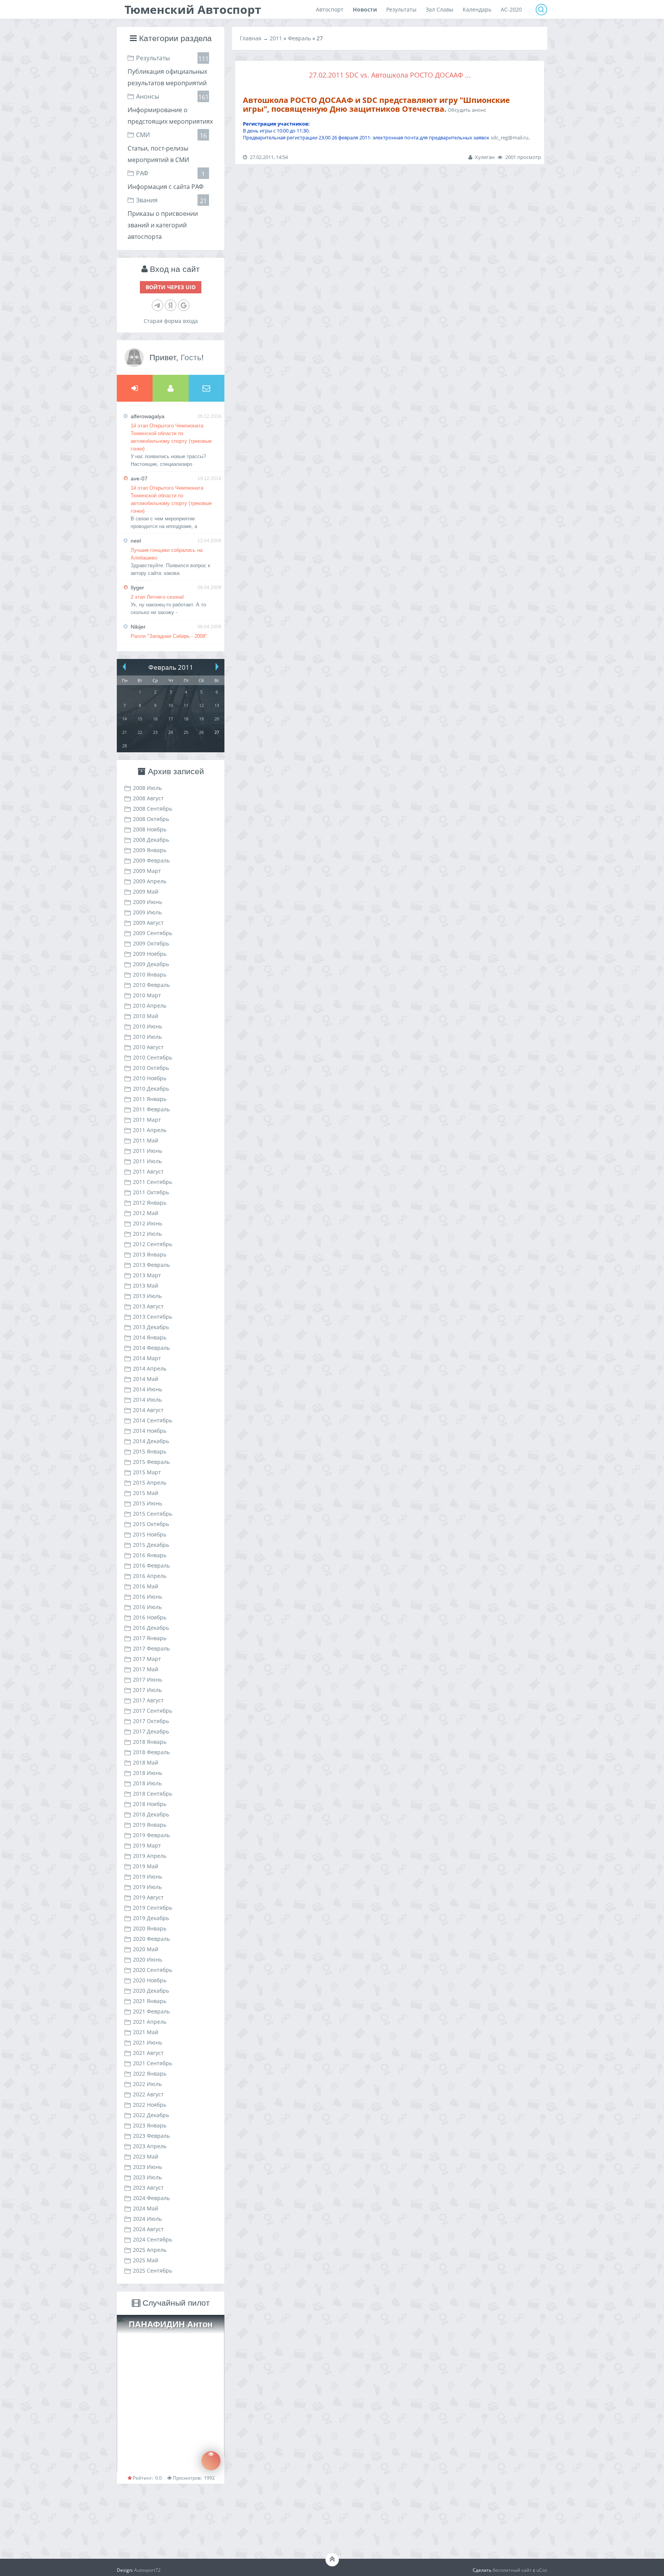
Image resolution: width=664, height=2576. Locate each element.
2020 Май (146, 1949)
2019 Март (147, 1845)
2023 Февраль (151, 2136)
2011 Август (148, 1171)
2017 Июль (147, 1690)
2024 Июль (147, 2219)
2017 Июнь (148, 1680)
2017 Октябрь (151, 1721)
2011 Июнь (148, 1151)
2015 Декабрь (151, 1545)
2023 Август (148, 2188)
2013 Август (148, 1306)
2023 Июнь (148, 2167)
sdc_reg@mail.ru (510, 137)
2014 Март (147, 1358)
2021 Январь (150, 2001)
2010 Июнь (148, 1026)
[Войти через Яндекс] (171, 305)
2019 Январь (150, 1825)
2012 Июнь (148, 1223)
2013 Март (147, 1275)
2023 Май (146, 2156)
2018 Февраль (151, 1752)
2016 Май (146, 1586)
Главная (251, 38)
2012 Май (146, 1213)
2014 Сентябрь (153, 1420)
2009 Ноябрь (150, 954)
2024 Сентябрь (153, 2239)
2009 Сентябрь (153, 933)
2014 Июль (147, 1400)
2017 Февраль (151, 1648)
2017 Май (146, 1669)
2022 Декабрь (151, 2115)
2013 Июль (147, 1296)
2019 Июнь (148, 1877)
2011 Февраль (151, 1109)
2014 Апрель (150, 1368)
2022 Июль (147, 2084)
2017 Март (147, 1659)
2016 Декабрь (151, 1628)
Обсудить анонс (467, 110)
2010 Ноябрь (150, 1078)
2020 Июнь (148, 1959)
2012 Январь (150, 1203)
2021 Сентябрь (153, 2063)
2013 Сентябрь (153, 1317)
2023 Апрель (150, 2146)
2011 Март (147, 1120)
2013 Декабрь (151, 1327)
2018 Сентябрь (153, 1794)
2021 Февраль (151, 2011)
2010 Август (148, 1047)
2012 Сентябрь (153, 1244)
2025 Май (146, 2260)
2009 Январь (150, 850)
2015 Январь (150, 1451)
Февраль (299, 38)
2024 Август (148, 2229)
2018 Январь (150, 1742)
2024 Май (146, 2208)
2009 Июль (147, 912)
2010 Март (147, 995)
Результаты (153, 58)
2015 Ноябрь (150, 1534)
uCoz (542, 2570)
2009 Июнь (148, 902)
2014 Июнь (148, 1389)
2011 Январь (150, 1099)
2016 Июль (147, 1607)
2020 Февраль (151, 1939)
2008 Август (148, 798)
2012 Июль (147, 1234)
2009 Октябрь (151, 943)
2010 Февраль (151, 985)
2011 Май (146, 1140)
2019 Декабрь (151, 1918)
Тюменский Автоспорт (193, 9)
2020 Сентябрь (153, 1970)
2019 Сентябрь (153, 1908)
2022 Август (148, 2094)
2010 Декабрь (151, 1089)
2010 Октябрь (151, 1068)
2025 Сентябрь (153, 2271)
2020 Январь (150, 1928)
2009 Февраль (151, 860)
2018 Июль (147, 1783)
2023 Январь (150, 2125)
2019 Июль (147, 1887)
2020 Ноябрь (150, 1980)
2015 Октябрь (151, 1524)
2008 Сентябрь (153, 809)
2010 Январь (150, 974)
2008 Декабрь (151, 840)
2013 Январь (150, 1254)
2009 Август (148, 923)
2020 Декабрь (151, 1991)
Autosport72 (147, 2570)
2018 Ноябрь (150, 1804)
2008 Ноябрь (150, 829)
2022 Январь (150, 2074)
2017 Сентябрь (153, 1711)
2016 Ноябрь (150, 1617)
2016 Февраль (151, 1565)
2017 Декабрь (151, 1731)
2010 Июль (147, 1037)
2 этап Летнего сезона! (157, 597)
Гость (191, 357)
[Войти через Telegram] (158, 305)
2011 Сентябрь (153, 1182)
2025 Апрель (150, 2250)
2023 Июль (147, 2177)
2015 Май (146, 1493)
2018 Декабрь (151, 1814)
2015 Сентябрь (153, 1514)
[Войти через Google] (184, 305)
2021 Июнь (148, 2042)
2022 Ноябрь (150, 2105)
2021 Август (148, 2053)
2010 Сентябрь (153, 1057)
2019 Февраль (151, 1835)
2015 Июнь (148, 1503)
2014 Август (148, 1410)
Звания (147, 200)
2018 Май (146, 1762)
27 (217, 732)
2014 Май (146, 1379)
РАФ (142, 173)
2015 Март (147, 1472)
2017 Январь (150, 1638)
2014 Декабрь (151, 1441)
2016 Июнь (148, 1597)
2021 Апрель (150, 2022)
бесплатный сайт (512, 2570)
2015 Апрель (150, 1483)
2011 (276, 38)
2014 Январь (150, 1337)
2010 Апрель (150, 1006)
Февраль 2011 (171, 667)
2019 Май (146, 1866)
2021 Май (146, 2032)
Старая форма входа (171, 321)
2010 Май (146, 1016)
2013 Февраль (151, 1265)
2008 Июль (147, 788)
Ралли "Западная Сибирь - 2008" (169, 636)
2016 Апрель (150, 1576)
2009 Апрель (150, 881)
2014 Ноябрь (150, 1431)
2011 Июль (147, 1161)
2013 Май (146, 1286)
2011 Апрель (150, 1130)
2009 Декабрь (151, 964)
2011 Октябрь (151, 1192)
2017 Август (148, 1700)
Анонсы (148, 96)
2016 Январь (150, 1555)
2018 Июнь (148, 1773)
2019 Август (148, 1897)
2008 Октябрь (151, 819)
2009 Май (146, 892)
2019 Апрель (150, 1856)
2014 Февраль (151, 1348)
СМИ (143, 135)
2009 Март (147, 871)
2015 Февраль (151, 1462)
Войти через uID (171, 287)
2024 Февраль (151, 2198)
